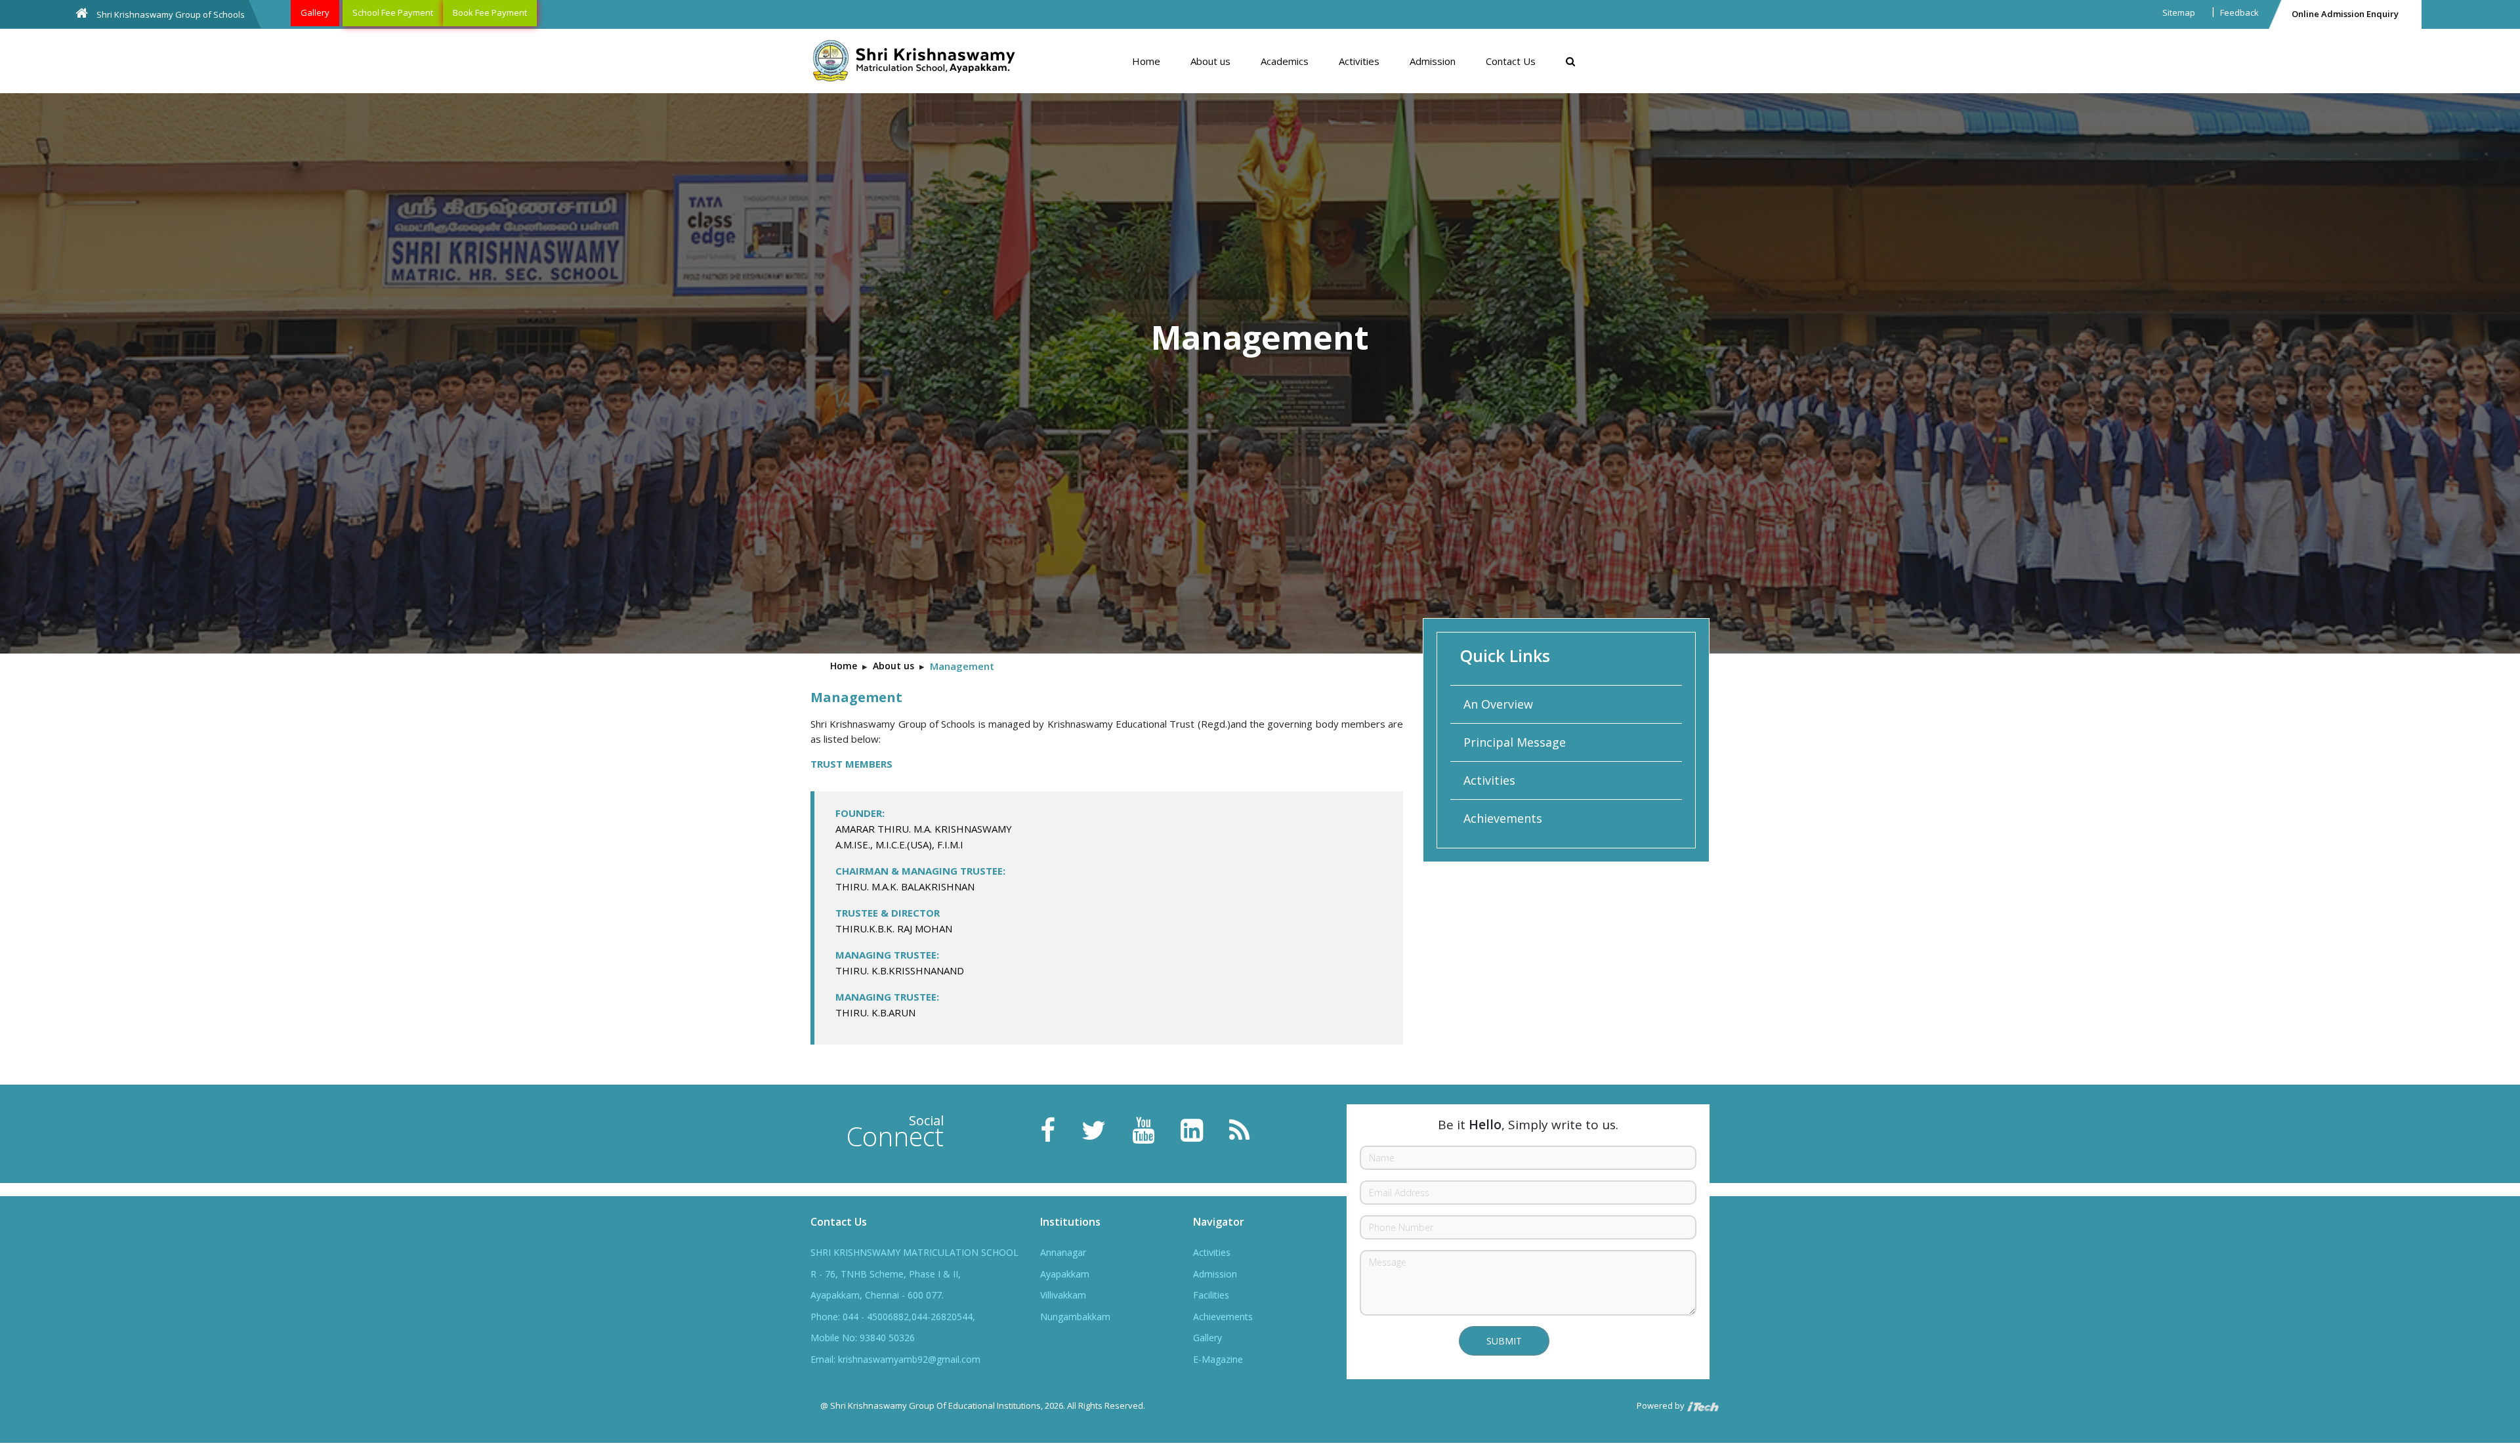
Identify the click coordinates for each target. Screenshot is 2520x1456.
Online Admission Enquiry (2345, 14)
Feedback (2239, 12)
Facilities (1211, 1295)
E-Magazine (1218, 1359)
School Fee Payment (393, 12)
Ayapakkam (1065, 1274)
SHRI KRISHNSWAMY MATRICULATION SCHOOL (914, 1252)
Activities (1359, 61)
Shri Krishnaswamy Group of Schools (170, 14)
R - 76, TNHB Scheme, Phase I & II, (886, 1274)
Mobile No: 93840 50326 (863, 1338)
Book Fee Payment (490, 12)
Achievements (1503, 818)
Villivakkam (1063, 1295)
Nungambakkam (1075, 1317)
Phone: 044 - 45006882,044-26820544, (893, 1317)
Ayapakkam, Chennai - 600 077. (877, 1295)
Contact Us (1511, 61)
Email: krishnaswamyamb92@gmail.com (895, 1359)
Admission (1433, 61)
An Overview (1498, 704)
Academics (1285, 61)
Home (1146, 61)
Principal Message (1515, 742)
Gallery (315, 12)
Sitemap (2179, 12)
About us (1210, 61)
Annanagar (1063, 1252)
